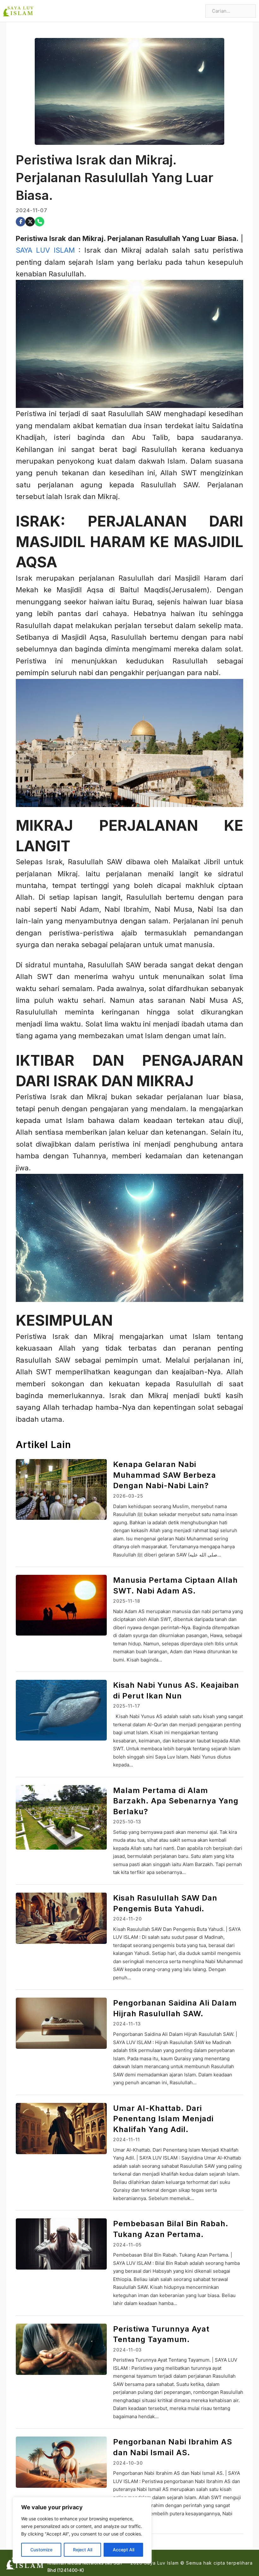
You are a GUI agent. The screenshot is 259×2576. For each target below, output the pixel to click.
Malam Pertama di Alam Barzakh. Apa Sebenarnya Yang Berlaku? (176, 1801)
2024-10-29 (128, 2568)
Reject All (83, 2550)
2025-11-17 (127, 1706)
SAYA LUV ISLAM (45, 250)
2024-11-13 (127, 2024)
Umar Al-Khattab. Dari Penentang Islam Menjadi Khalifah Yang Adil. (163, 2119)
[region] (82, 2530)
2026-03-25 (128, 1496)
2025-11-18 (127, 1601)
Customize (41, 2550)
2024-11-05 (127, 2245)
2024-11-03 (127, 2350)
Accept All (123, 2550)
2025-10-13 (127, 1822)
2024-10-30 (128, 2463)
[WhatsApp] (39, 222)
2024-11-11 (126, 2139)
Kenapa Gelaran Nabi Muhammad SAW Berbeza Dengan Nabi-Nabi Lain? (165, 1475)
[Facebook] (21, 222)
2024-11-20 (127, 1919)
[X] (30, 222)
